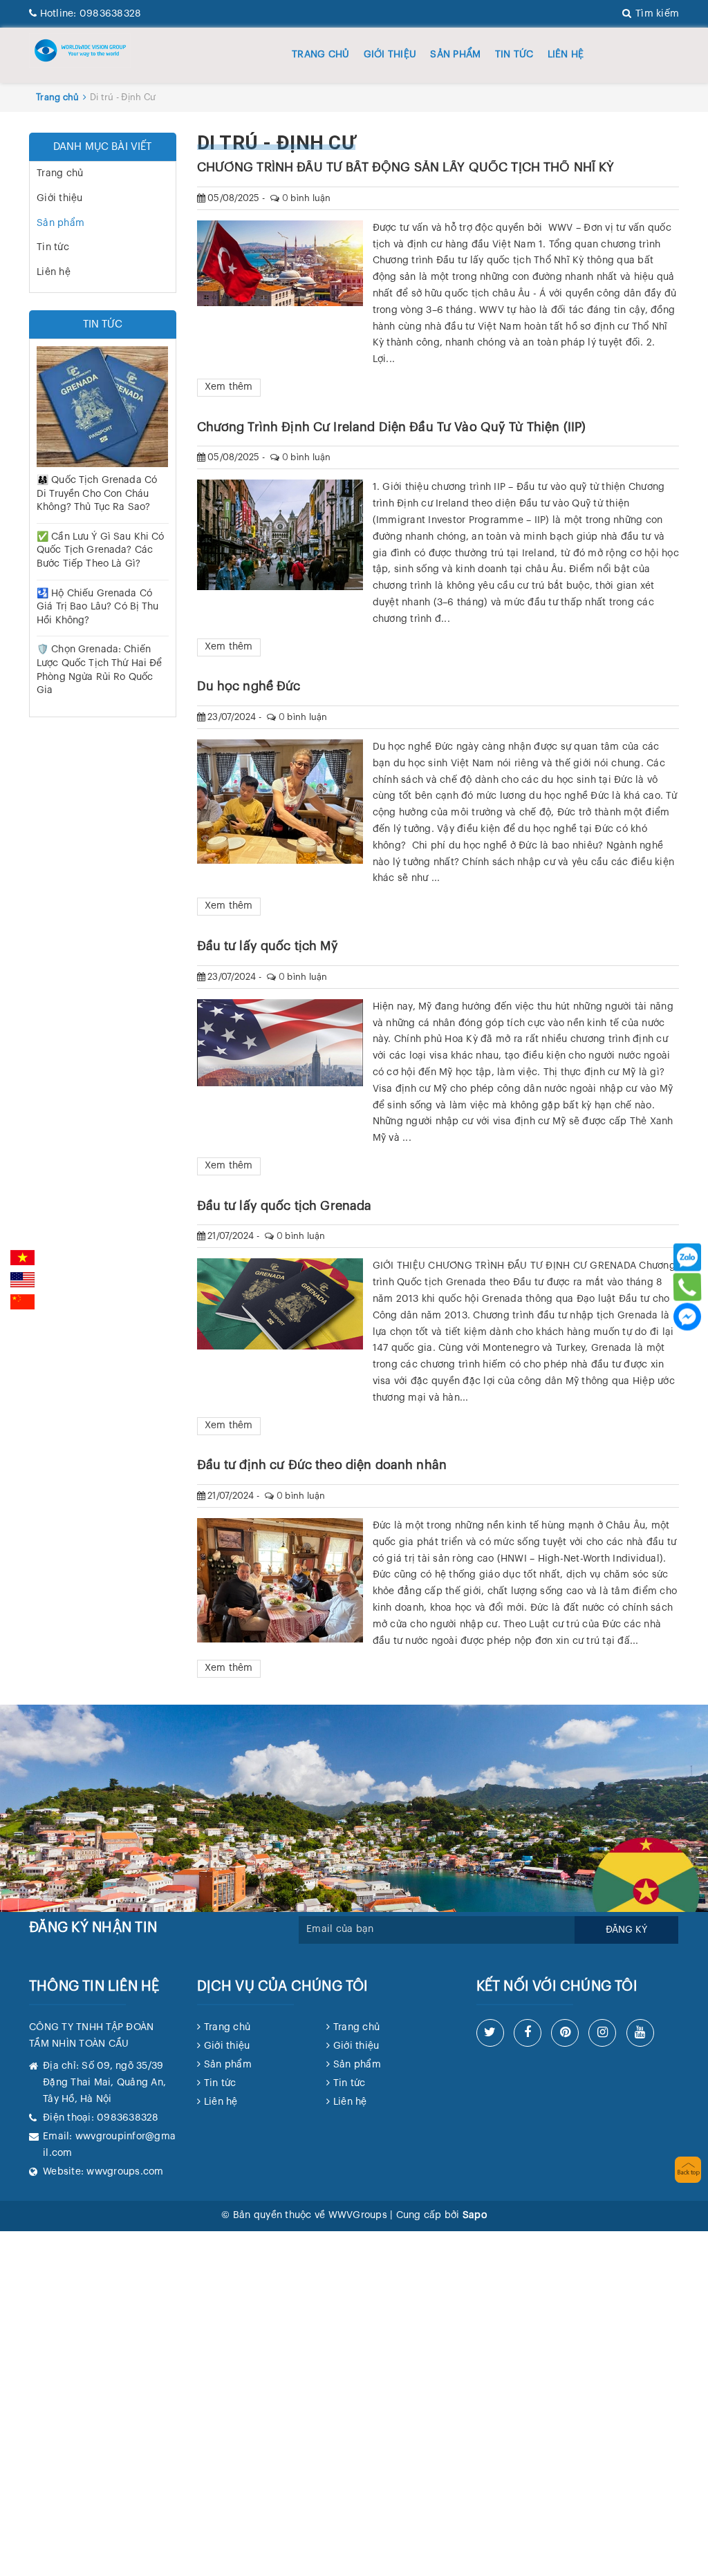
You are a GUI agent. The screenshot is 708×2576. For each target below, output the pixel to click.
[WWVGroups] (80, 50)
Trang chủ (320, 55)
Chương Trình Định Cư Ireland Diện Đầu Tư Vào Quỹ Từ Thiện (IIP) (392, 427)
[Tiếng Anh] (22, 1280)
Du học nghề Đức (249, 686)
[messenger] (687, 1317)
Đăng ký (626, 1930)
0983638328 (91, 14)
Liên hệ (566, 55)
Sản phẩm (455, 55)
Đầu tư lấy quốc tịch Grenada (285, 1206)
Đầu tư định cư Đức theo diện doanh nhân (322, 1465)
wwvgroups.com (125, 2172)
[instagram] (602, 2033)
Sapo (475, 2215)
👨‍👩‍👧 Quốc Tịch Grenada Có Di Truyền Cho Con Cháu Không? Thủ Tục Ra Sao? (97, 494)
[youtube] (640, 2033)
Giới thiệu (390, 55)
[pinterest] (565, 2033)
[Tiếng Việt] (22, 1258)
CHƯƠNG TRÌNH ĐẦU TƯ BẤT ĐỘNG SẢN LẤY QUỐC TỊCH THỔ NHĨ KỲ (406, 167)
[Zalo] (687, 1258)
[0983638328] (687, 1287)
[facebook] (528, 2033)
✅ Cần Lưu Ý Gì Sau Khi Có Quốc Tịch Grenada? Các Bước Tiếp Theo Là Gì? (101, 550)
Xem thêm (229, 387)
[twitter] (490, 2033)
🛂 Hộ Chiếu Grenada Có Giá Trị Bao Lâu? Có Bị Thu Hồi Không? (98, 607)
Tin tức (514, 55)
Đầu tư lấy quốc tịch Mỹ (268, 946)
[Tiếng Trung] (22, 1302)
